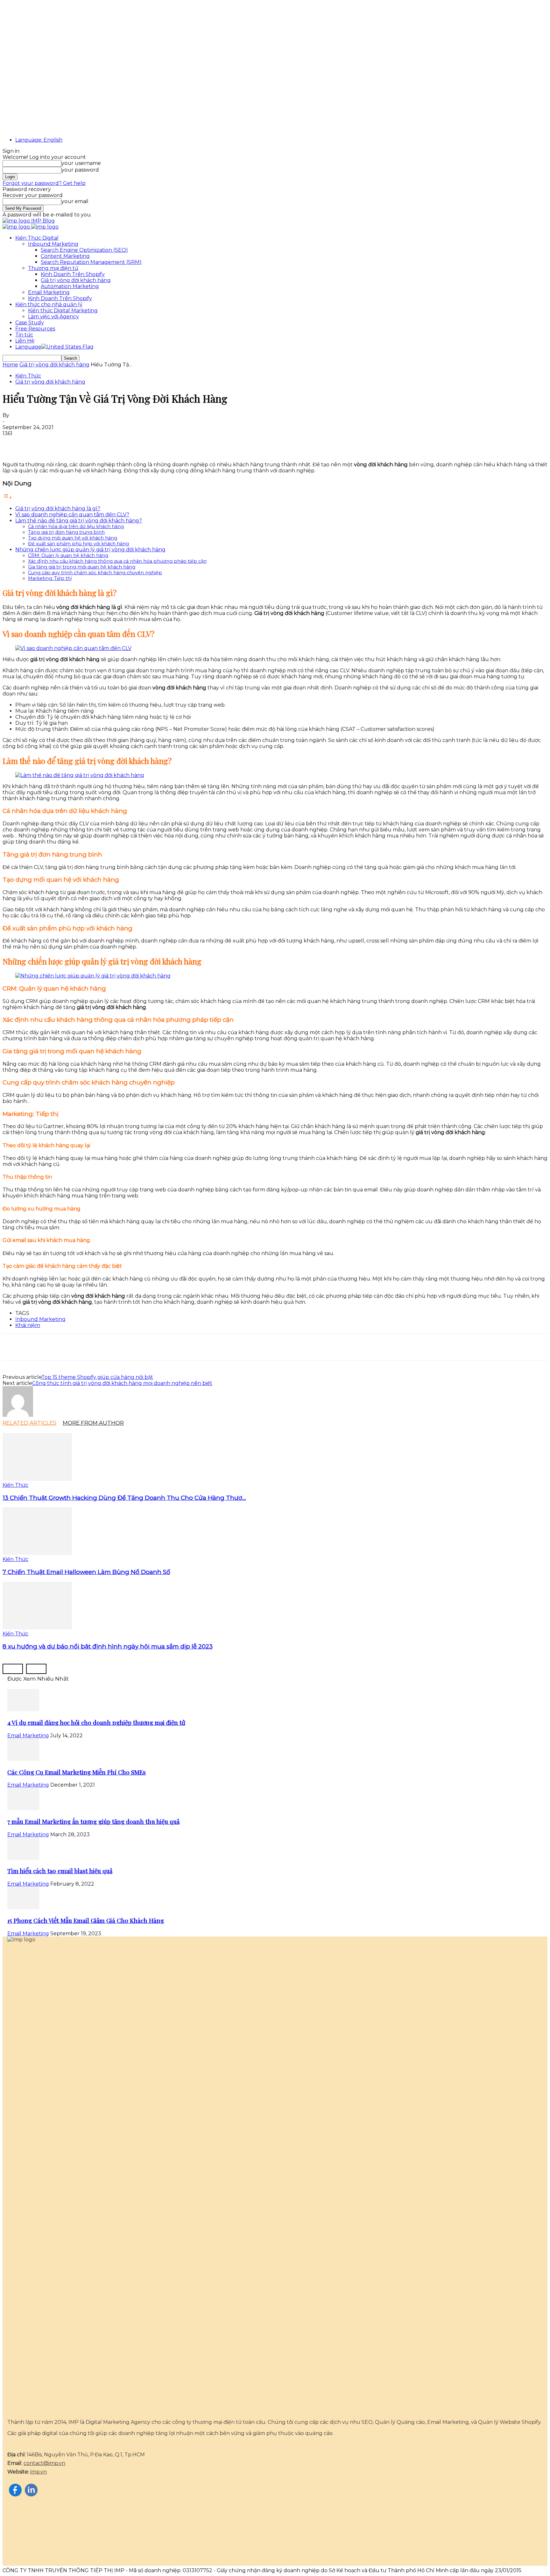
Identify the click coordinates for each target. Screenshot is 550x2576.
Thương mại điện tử (53, 268)
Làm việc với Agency (53, 317)
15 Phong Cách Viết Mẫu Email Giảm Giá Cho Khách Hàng (86, 1920)
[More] (128, 443)
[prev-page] (13, 1669)
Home (10, 365)
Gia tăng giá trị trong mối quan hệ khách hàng (82, 567)
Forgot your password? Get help (44, 183)
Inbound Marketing (53, 244)
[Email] (82, 443)
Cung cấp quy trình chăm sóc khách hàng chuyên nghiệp (95, 573)
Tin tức (24, 335)
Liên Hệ (25, 341)
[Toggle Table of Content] (7, 497)
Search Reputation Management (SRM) (91, 262)
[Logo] (17, 227)
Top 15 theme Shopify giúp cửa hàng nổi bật (97, 1377)
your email (75, 201)
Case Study (30, 323)
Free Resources (35, 329)
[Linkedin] (59, 443)
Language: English (39, 140)
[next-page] (36, 1669)
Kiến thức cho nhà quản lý (49, 304)
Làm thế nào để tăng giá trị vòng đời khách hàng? (79, 521)
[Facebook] (13, 443)
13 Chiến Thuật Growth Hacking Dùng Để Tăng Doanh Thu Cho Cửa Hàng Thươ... (124, 1498)
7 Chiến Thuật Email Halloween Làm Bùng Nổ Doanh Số (86, 1572)
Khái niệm (28, 1325)
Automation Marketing (70, 286)
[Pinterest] (36, 443)
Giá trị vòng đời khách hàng (76, 280)
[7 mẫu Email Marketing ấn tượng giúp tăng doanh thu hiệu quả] (23, 1808)
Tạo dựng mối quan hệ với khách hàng (73, 538)
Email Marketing (49, 292)
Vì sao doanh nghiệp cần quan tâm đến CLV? (72, 515)
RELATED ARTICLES (29, 1423)
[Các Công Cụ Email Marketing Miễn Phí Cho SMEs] (23, 1759)
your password (80, 170)
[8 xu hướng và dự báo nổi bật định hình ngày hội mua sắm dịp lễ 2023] (37, 1628)
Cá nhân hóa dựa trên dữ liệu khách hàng (76, 526)
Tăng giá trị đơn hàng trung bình (66, 532)
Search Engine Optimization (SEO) (84, 250)
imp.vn (39, 2472)
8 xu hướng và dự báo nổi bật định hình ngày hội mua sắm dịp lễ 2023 (108, 1646)
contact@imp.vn (44, 2463)
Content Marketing (65, 256)
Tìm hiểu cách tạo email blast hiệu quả (60, 1871)
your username (81, 163)
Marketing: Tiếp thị (50, 578)
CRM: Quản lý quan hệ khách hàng (68, 555)
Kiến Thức (28, 376)
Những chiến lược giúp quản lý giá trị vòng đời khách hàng (90, 550)
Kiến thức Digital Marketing (63, 311)
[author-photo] (18, 1415)
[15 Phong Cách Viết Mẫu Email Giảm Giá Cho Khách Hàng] (23, 1907)
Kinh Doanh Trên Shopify (73, 274)
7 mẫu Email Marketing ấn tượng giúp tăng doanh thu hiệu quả (93, 1821)
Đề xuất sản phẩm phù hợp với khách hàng (78, 544)
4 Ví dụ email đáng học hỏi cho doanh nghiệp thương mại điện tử (96, 1722)
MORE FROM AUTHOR (93, 1423)
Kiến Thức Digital (37, 238)
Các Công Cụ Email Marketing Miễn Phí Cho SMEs (77, 1772)
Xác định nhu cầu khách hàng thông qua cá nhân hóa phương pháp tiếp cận (117, 561)
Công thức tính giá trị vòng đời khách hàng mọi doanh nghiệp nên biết (122, 1383)
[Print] (105, 443)
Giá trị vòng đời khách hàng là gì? (58, 508)
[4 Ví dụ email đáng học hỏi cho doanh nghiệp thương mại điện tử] (23, 1709)
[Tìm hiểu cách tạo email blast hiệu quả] (23, 1858)
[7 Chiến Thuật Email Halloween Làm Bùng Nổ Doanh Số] (37, 1553)
